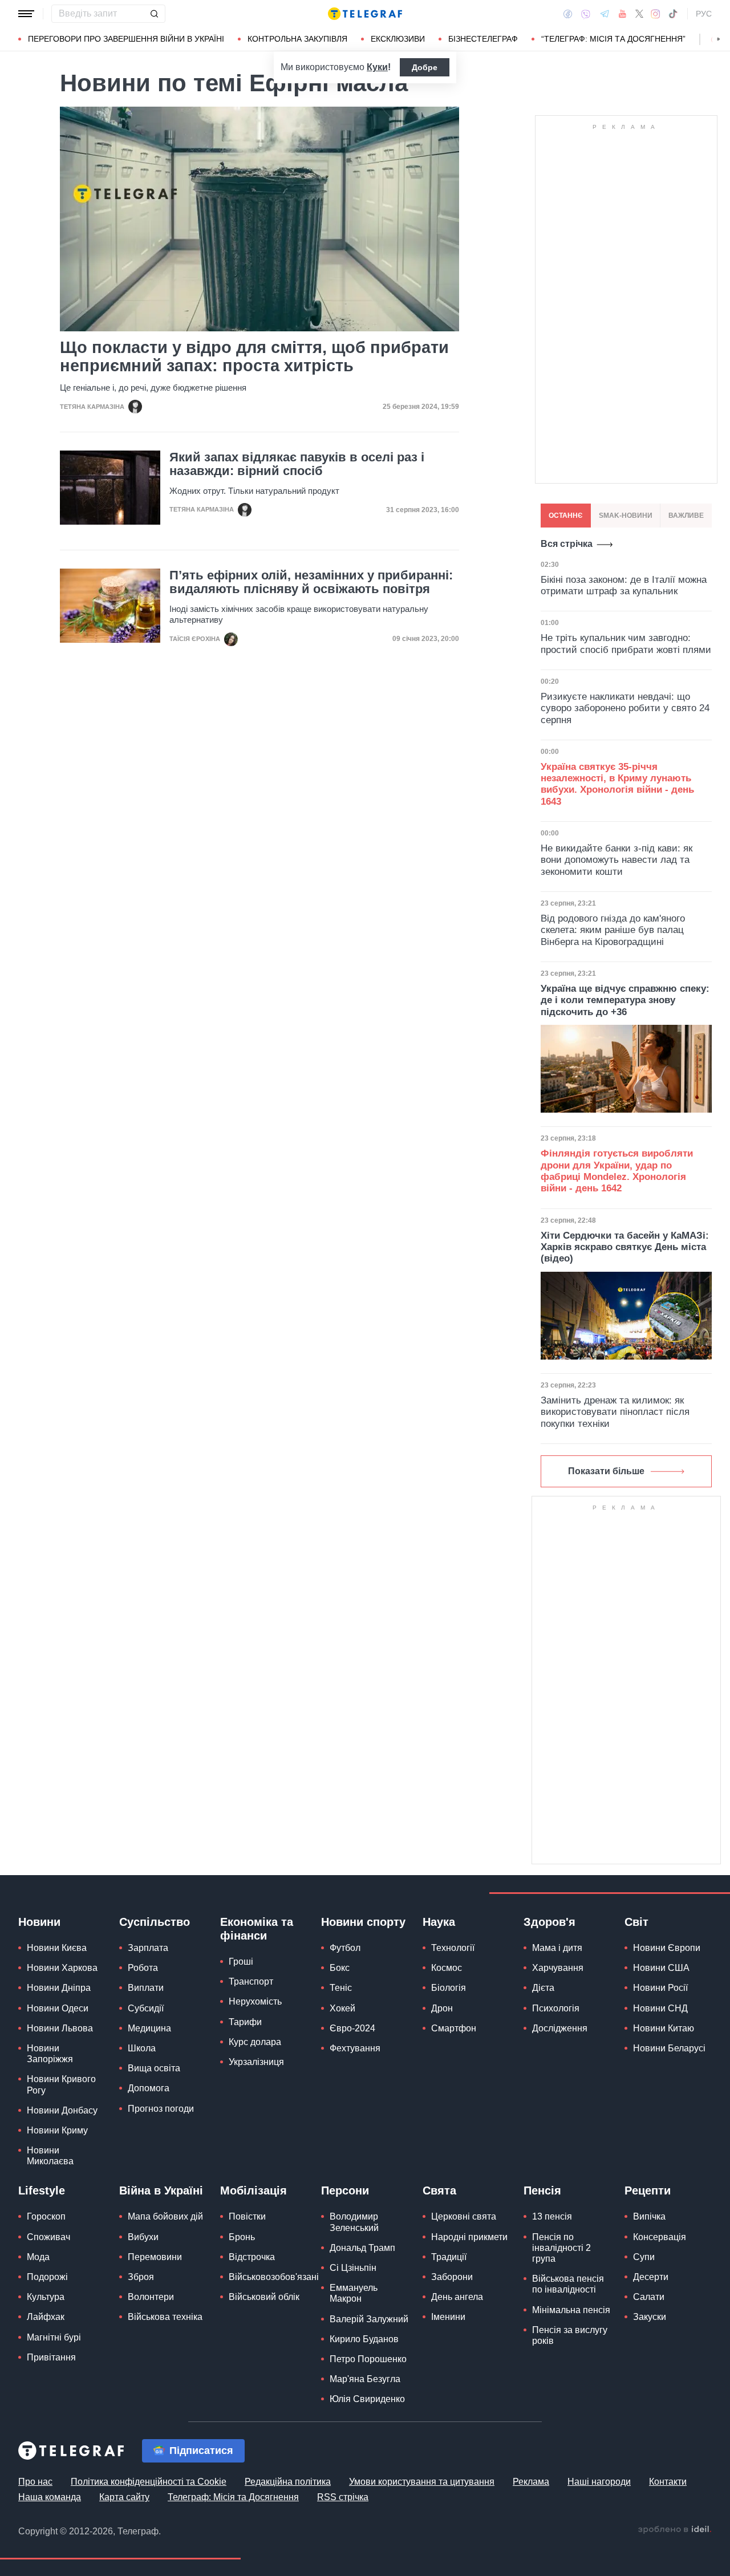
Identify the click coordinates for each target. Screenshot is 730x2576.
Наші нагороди (599, 2482)
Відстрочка (252, 2257)
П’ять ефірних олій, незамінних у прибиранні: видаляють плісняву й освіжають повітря (311, 582)
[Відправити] (154, 14)
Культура (46, 2297)
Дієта (543, 1988)
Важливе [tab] (686, 516)
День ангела (457, 2297)
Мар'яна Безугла (365, 2379)
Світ (636, 1922)
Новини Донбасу (62, 2110)
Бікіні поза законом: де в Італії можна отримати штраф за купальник (624, 585)
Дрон (442, 2008)
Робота (143, 1968)
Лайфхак (46, 2317)
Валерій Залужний (369, 2319)
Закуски (650, 2317)
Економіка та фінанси (257, 1929)
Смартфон (454, 2028)
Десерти (651, 2277)
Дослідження (560, 2028)
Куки (377, 67)
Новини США (661, 1968)
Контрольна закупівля (297, 39)
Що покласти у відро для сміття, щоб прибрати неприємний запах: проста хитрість (254, 356)
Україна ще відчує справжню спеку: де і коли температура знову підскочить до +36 (625, 1000)
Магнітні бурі (54, 2337)
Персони (345, 2190)
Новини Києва (57, 1948)
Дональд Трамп (362, 2248)
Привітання (51, 2357)
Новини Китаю (664, 2028)
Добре (425, 67)
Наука (439, 1922)
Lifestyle (42, 2190)
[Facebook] (568, 14)
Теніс (341, 1988)
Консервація (660, 2237)
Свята (439, 2190)
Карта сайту (124, 2497)
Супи (644, 2257)
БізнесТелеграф (483, 39)
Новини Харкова (62, 1968)
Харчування (558, 1968)
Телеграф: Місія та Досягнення (233, 2497)
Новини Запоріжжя (50, 2054)
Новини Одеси (58, 2008)
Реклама (531, 2482)
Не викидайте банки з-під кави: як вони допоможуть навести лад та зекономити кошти (617, 860)
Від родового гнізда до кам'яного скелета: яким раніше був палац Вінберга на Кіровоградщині (613, 930)
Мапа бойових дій (165, 2216)
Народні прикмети (469, 2237)
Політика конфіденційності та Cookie (149, 2482)
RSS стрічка (343, 2497)
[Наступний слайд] (719, 39)
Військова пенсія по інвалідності (568, 2284)
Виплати (146, 1988)
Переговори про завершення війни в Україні (126, 39)
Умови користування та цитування (422, 2482)
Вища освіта (154, 2068)
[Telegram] (605, 14)
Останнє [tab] (566, 516)
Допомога (149, 2088)
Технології (453, 1948)
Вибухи (143, 2237)
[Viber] (586, 14)
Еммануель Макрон (354, 2293)
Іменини (448, 2317)
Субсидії (146, 2008)
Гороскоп (46, 2216)
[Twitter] (639, 14)
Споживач (48, 2237)
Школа (142, 2048)
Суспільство (155, 1922)
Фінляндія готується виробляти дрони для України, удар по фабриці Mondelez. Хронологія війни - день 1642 (617, 1171)
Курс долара (255, 2042)
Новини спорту (363, 1922)
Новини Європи (667, 1948)
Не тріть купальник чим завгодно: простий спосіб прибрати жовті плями (626, 644)
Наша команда (50, 2497)
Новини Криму (57, 2130)
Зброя (141, 2277)
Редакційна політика (288, 2482)
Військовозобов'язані (274, 2277)
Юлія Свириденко (367, 2399)
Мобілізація (254, 2190)
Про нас (35, 2482)
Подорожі (47, 2277)
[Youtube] (622, 14)
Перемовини (155, 2257)
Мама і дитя (557, 1948)
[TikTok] (673, 14)
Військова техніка (165, 2317)
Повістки (247, 2216)
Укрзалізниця (256, 2062)
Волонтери (151, 2297)
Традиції (449, 2257)
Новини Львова (60, 2028)
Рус (704, 14)
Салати (649, 2297)
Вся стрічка (567, 544)
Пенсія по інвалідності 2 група (561, 2248)
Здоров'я (549, 1922)
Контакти (668, 2482)
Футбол (345, 1948)
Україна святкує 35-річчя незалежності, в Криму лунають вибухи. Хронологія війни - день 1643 (617, 784)
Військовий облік (264, 2297)
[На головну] (365, 14)
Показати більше (606, 1471)
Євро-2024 (352, 2028)
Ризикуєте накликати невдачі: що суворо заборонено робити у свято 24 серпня (625, 708)
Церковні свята (464, 2216)
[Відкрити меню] (26, 14)
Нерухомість (255, 2001)
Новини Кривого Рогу (61, 2084)
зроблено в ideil (675, 2530)
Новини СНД (660, 2008)
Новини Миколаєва (50, 2156)
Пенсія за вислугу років (570, 2335)
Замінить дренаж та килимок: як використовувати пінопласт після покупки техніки (615, 1412)
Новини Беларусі (669, 2048)
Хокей (342, 2008)
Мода (38, 2257)
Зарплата (148, 1948)
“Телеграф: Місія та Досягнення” (613, 39)
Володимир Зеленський (354, 2222)
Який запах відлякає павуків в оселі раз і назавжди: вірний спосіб (297, 464)
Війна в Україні (161, 2190)
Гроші (241, 1962)
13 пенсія (552, 2216)
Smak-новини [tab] (626, 516)
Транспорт (251, 1981)
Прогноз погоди (161, 2109)
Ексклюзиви (398, 39)
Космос (447, 1968)
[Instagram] (656, 14)
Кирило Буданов (364, 2339)
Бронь (242, 2237)
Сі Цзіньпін (353, 2268)
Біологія (449, 1988)
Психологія (556, 2008)
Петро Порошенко (368, 2359)
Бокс (340, 1968)
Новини (39, 1922)
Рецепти (648, 2190)
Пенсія (542, 2190)
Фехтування (355, 2048)
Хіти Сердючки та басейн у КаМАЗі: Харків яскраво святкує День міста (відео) (625, 1247)
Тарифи (245, 2022)
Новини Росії (660, 1988)
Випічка (649, 2216)
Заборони (452, 2277)
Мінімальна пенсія (571, 2310)
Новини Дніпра (59, 1988)
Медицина (149, 2028)
